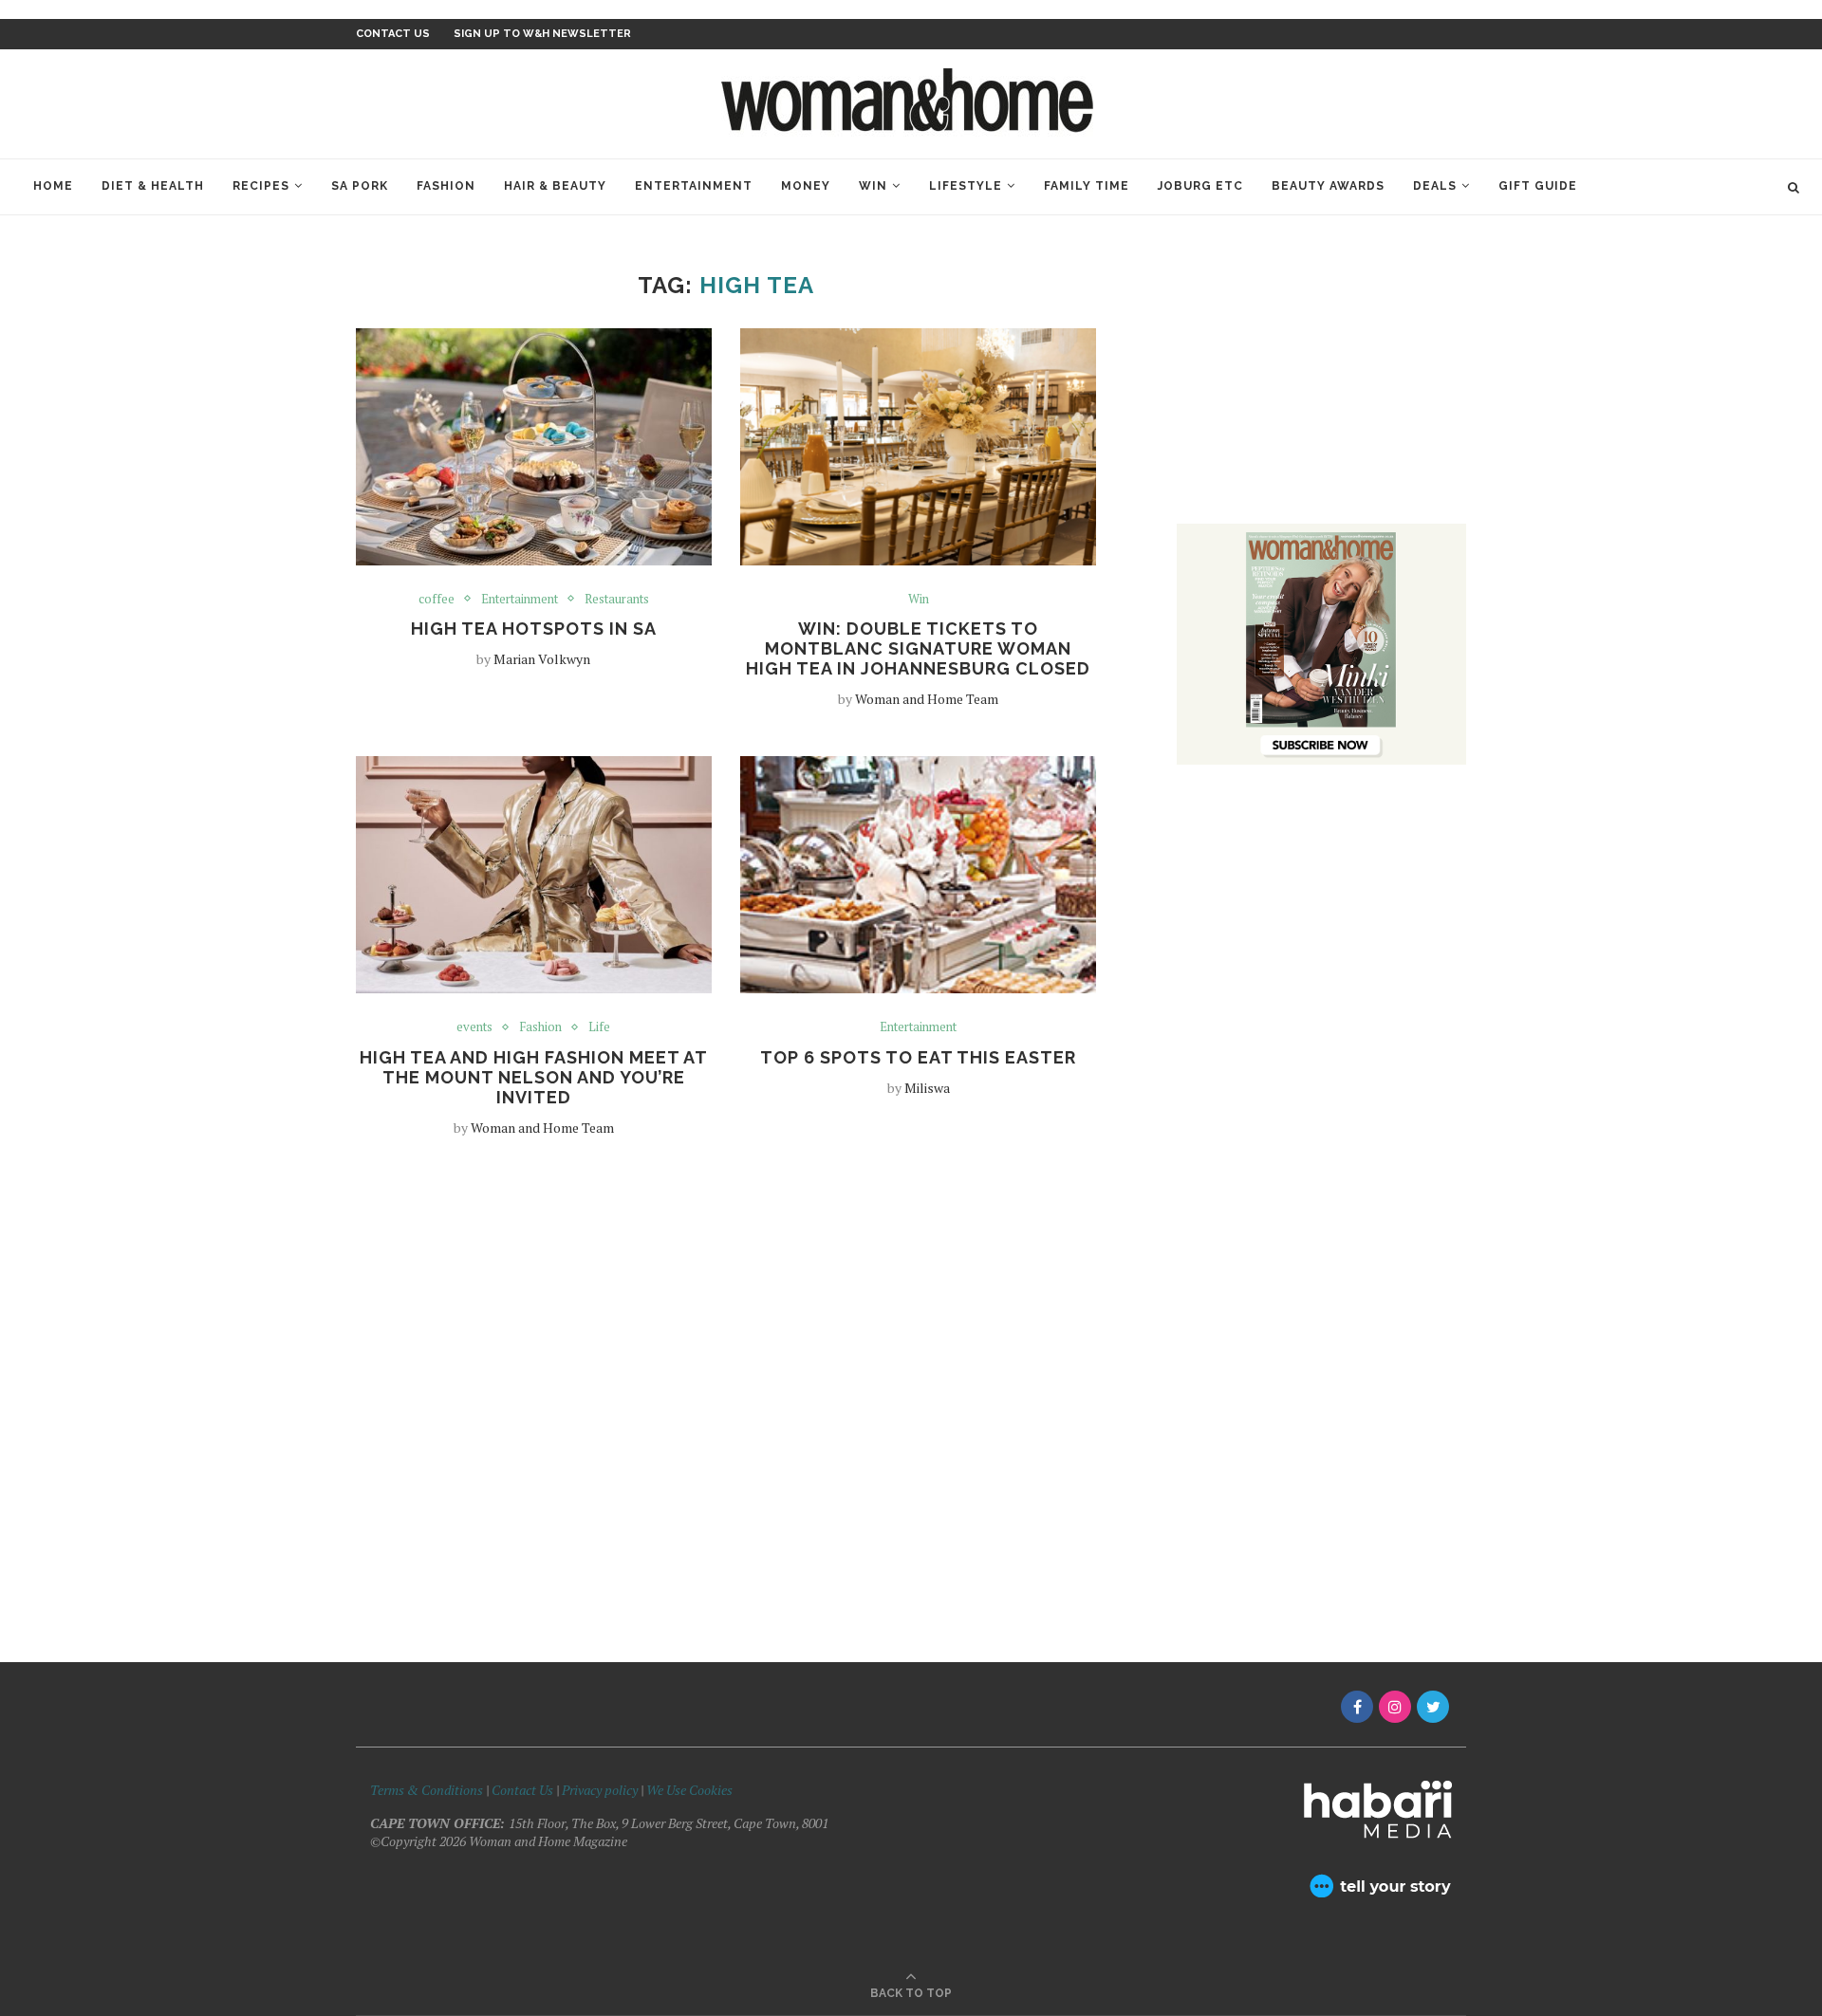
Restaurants (617, 600)
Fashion (446, 186)
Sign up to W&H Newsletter (542, 34)
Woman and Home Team (927, 699)
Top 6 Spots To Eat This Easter (918, 1057)
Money (806, 186)
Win (873, 186)
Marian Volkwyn (542, 659)
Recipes (261, 186)
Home (53, 186)
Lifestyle (966, 186)
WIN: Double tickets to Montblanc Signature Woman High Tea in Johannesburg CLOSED (918, 648)
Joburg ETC (1200, 186)
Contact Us (524, 1790)
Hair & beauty (555, 186)
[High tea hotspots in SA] (534, 447)
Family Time (1087, 186)
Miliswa (927, 1088)
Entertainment (694, 186)
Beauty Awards (1328, 186)
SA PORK (360, 186)
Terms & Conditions (427, 1790)
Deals (1435, 186)
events (474, 1027)
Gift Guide (1538, 186)
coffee (437, 600)
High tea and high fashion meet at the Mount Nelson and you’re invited (534, 1077)
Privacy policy (600, 1790)
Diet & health (153, 186)
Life (599, 1027)
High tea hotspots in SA (534, 629)
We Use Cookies (689, 1790)
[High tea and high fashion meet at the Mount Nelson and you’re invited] (534, 875)
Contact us (393, 34)
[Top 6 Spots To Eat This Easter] (918, 875)
